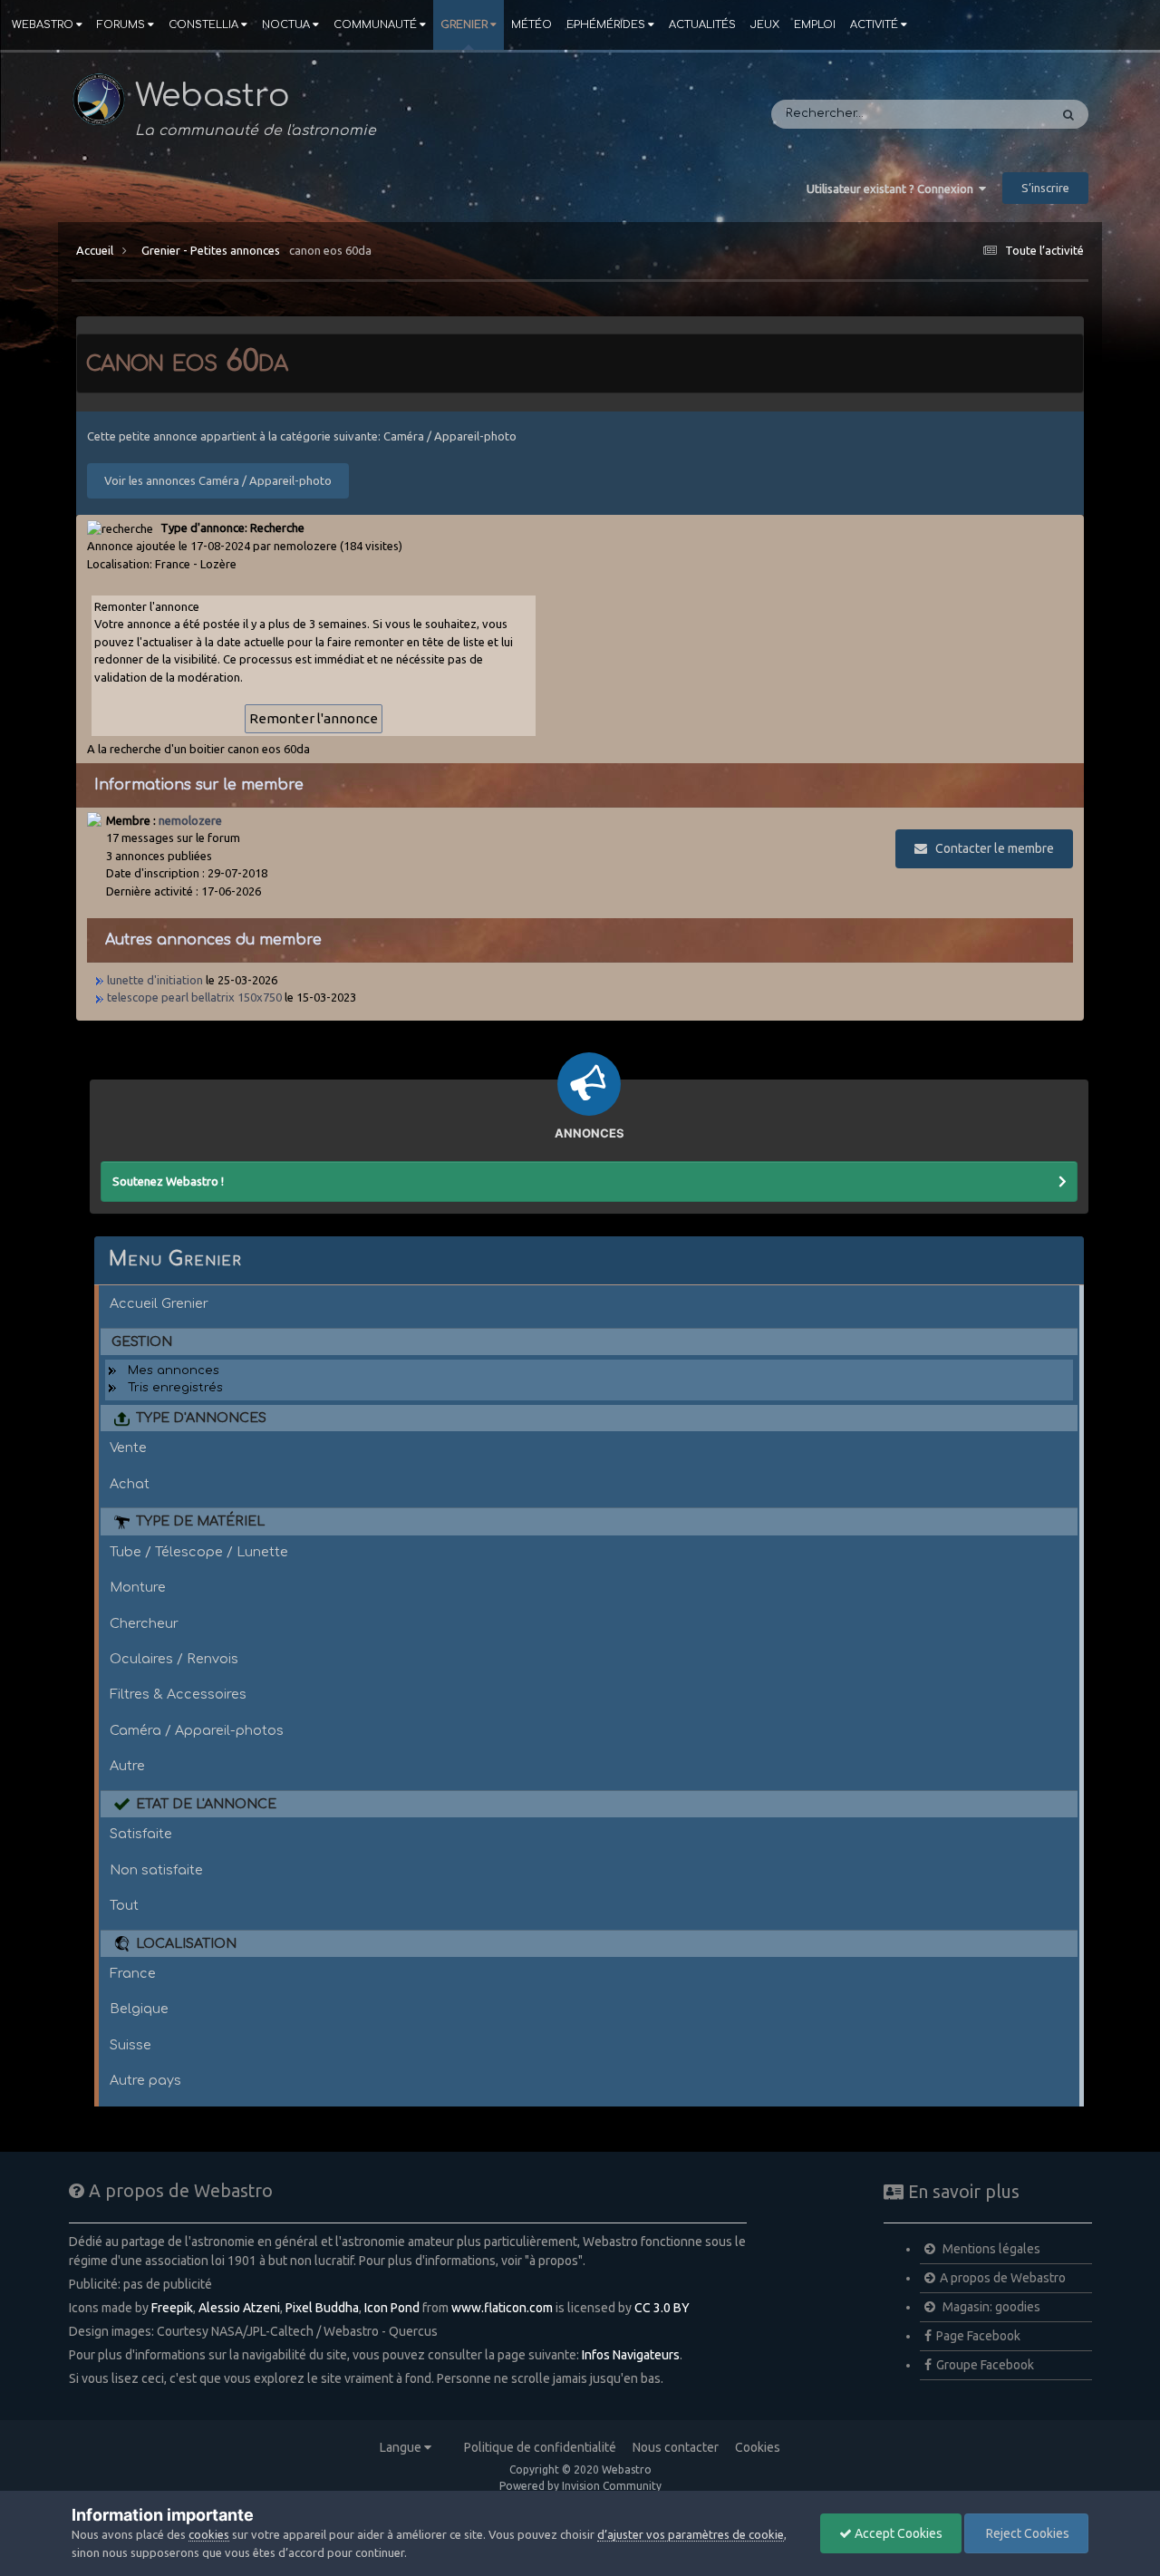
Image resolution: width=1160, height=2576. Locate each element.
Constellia (203, 25)
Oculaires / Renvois (174, 1659)
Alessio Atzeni (239, 2308)
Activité (874, 25)
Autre (127, 1766)
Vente (128, 1448)
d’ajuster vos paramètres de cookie (691, 2534)
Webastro (43, 25)
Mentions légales (990, 2249)
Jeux (765, 25)
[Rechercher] (1068, 114)
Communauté (375, 25)
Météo (532, 25)
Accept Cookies (897, 2533)
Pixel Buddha (322, 2308)
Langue (402, 2447)
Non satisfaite (156, 1870)
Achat (130, 1484)
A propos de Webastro (1003, 2278)
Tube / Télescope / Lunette (199, 1552)
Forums (121, 25)
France (133, 1973)
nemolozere (190, 820)
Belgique (139, 2009)
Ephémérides (606, 25)
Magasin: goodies (990, 2307)
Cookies (758, 2447)
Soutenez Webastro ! (168, 1181)
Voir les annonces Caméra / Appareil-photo (218, 480)
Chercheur (144, 1623)
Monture (138, 1587)
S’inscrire (1045, 188)
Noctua (286, 25)
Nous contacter (676, 2447)
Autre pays (145, 2080)
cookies (209, 2534)
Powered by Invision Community (580, 2486)
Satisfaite (141, 1834)
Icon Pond (392, 2308)
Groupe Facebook (985, 2365)
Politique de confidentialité (540, 2447)
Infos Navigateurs (631, 2355)
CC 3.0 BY (662, 2308)
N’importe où (987, 114)
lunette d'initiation (155, 980)
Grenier (464, 25)
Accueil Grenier (159, 1303)
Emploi (815, 25)
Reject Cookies (1026, 2533)
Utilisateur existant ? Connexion (893, 189)
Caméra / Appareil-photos (197, 1730)
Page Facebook (978, 2336)
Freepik (172, 2308)
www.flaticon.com (502, 2308)
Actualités (702, 25)
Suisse (130, 2045)
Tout (124, 1905)
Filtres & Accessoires (178, 1694)
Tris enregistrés (175, 1388)
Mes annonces (174, 1370)
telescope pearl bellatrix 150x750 (194, 997)
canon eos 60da (330, 250)
